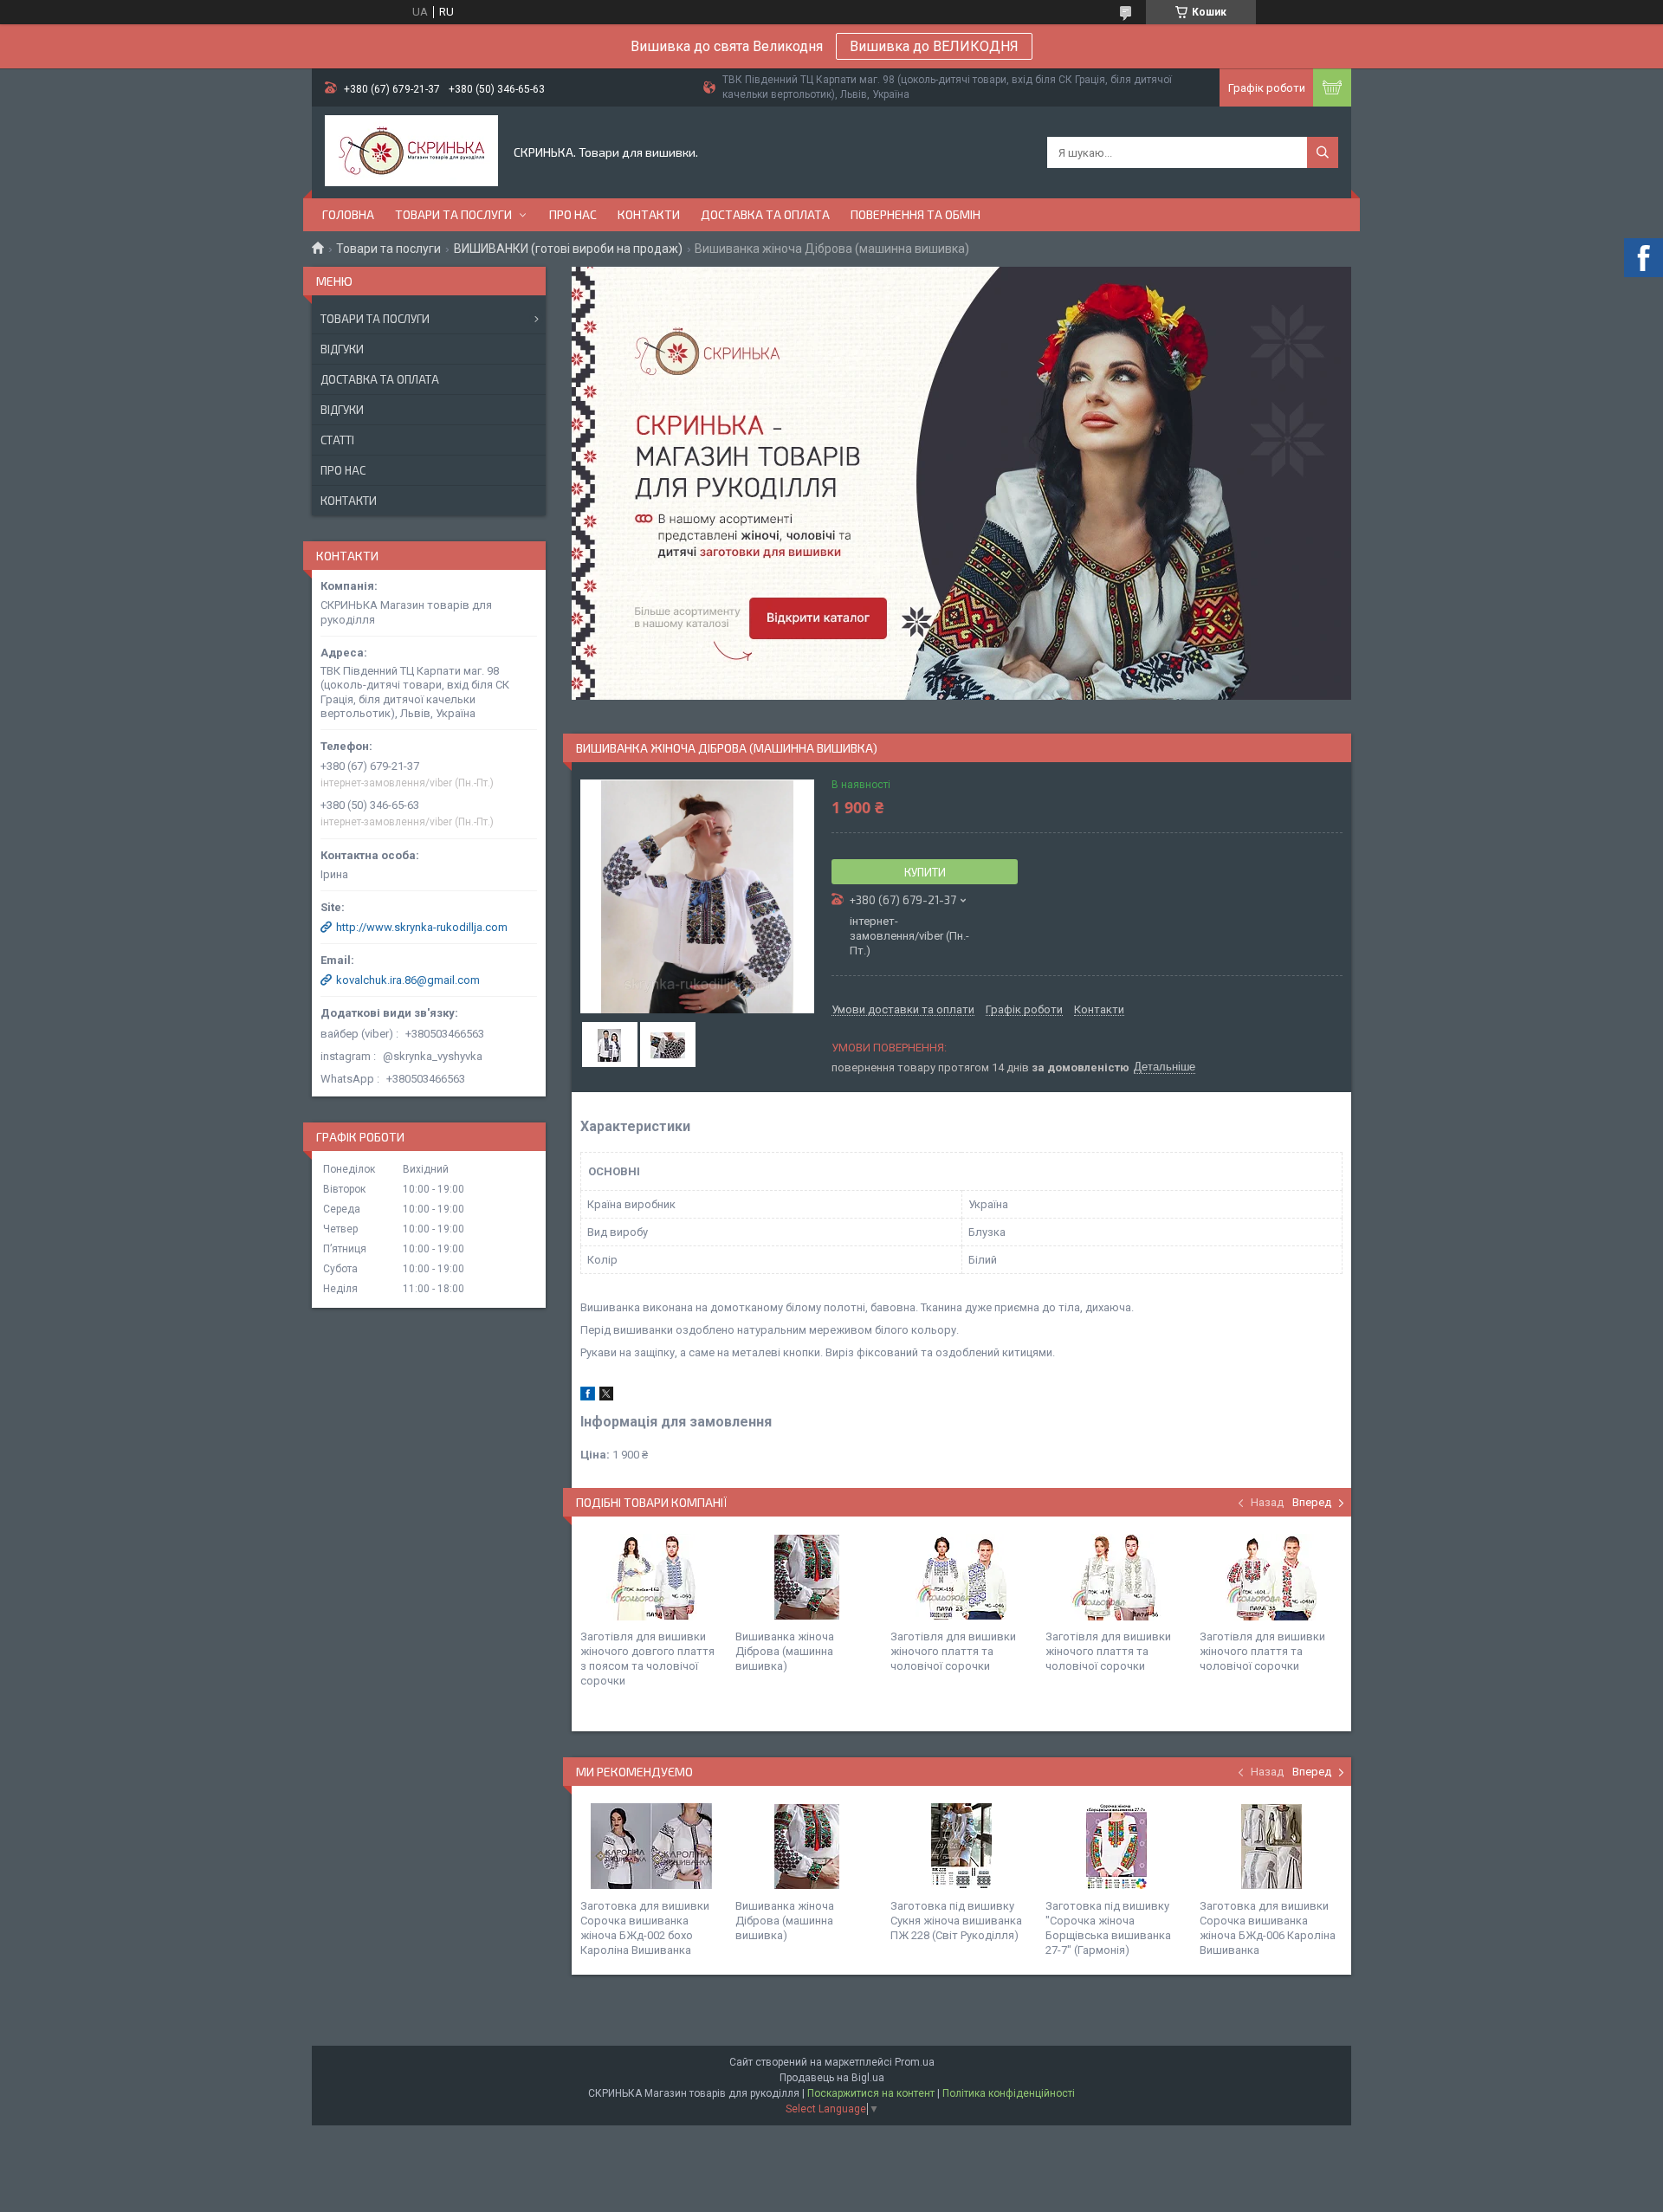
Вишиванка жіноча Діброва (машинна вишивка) (785, 1651)
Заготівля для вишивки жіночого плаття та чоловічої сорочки (953, 1651)
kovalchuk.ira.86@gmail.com (408, 980)
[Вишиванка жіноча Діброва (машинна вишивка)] (806, 1577)
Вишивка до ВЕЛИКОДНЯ (934, 46)
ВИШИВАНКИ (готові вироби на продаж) (568, 249)
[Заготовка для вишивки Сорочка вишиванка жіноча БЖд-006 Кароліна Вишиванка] (1271, 1847)
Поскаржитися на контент (871, 2093)
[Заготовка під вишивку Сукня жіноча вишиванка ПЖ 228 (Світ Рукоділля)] (961, 1847)
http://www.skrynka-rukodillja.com (422, 927)
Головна (348, 214)
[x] (606, 1397)
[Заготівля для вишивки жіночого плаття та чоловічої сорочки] (961, 1577)
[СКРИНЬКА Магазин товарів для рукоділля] (411, 152)
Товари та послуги (453, 214)
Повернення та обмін (916, 214)
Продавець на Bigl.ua (832, 2078)
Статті (337, 440)
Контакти (649, 214)
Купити (925, 872)
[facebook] (588, 1397)
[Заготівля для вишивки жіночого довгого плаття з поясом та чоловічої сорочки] (651, 1577)
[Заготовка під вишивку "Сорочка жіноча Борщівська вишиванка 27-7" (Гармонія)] (1116, 1847)
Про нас (573, 214)
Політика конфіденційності (1009, 2093)
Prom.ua (915, 2062)
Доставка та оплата (765, 214)
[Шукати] (1323, 152)
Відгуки (342, 349)
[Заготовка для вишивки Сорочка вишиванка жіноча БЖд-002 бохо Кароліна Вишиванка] (651, 1847)
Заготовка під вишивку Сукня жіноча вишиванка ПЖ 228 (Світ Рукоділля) (956, 1921)
